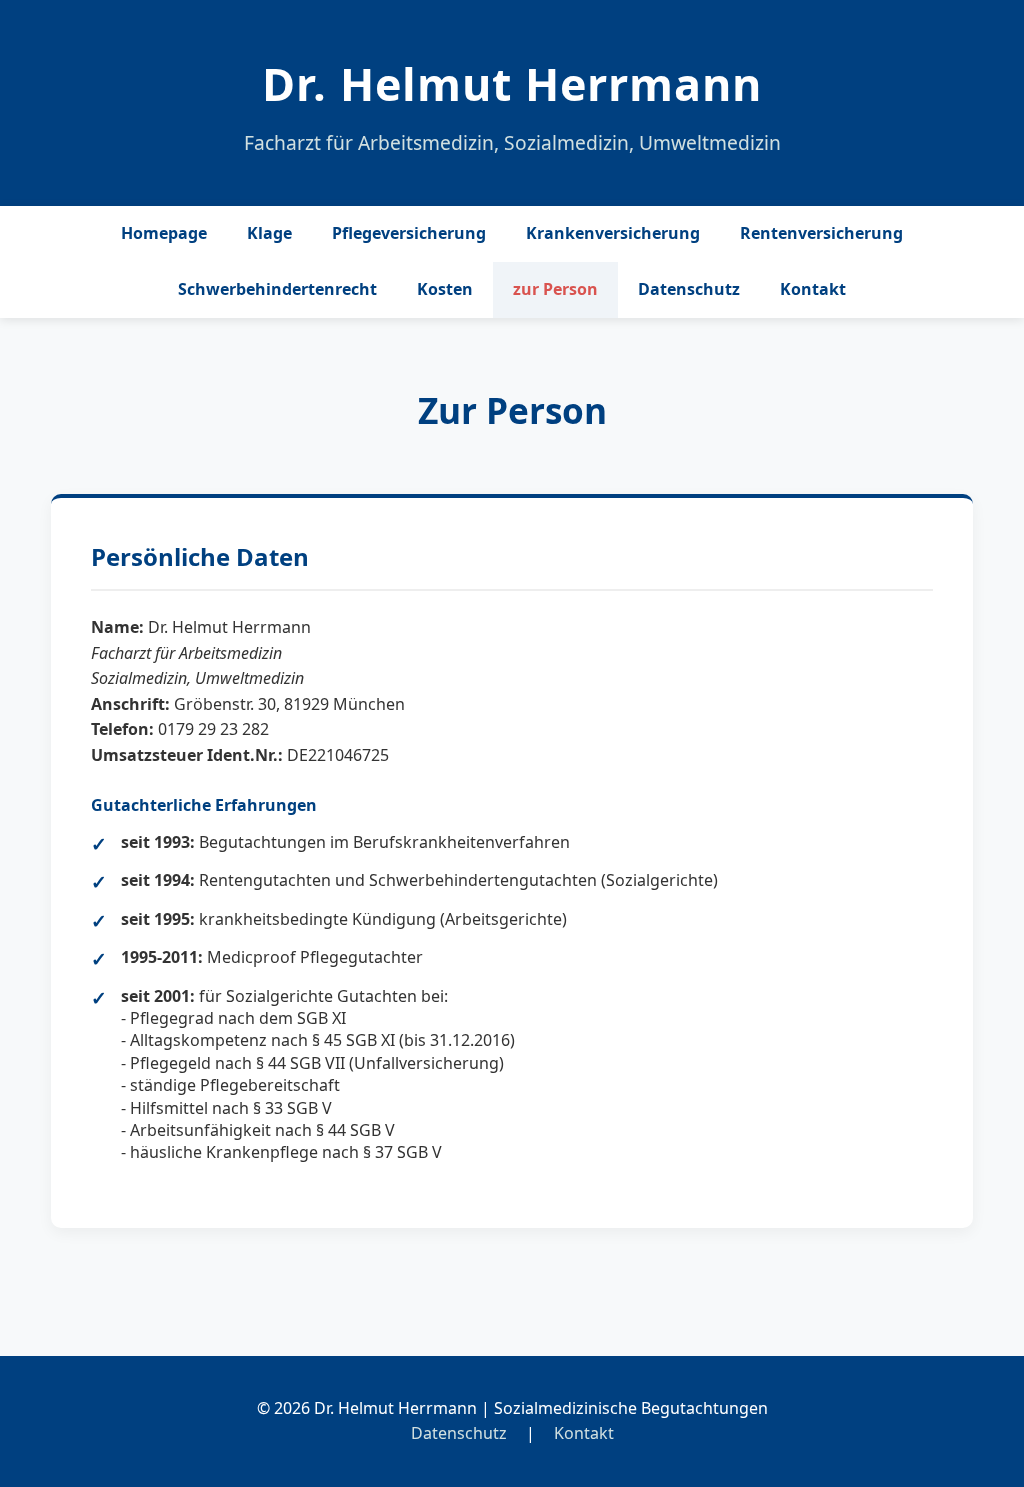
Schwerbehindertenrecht (277, 289)
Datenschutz (689, 289)
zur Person (555, 289)
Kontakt (813, 289)
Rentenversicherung (821, 233)
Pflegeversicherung (409, 233)
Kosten (445, 289)
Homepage (164, 233)
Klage (269, 233)
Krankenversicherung (613, 233)
